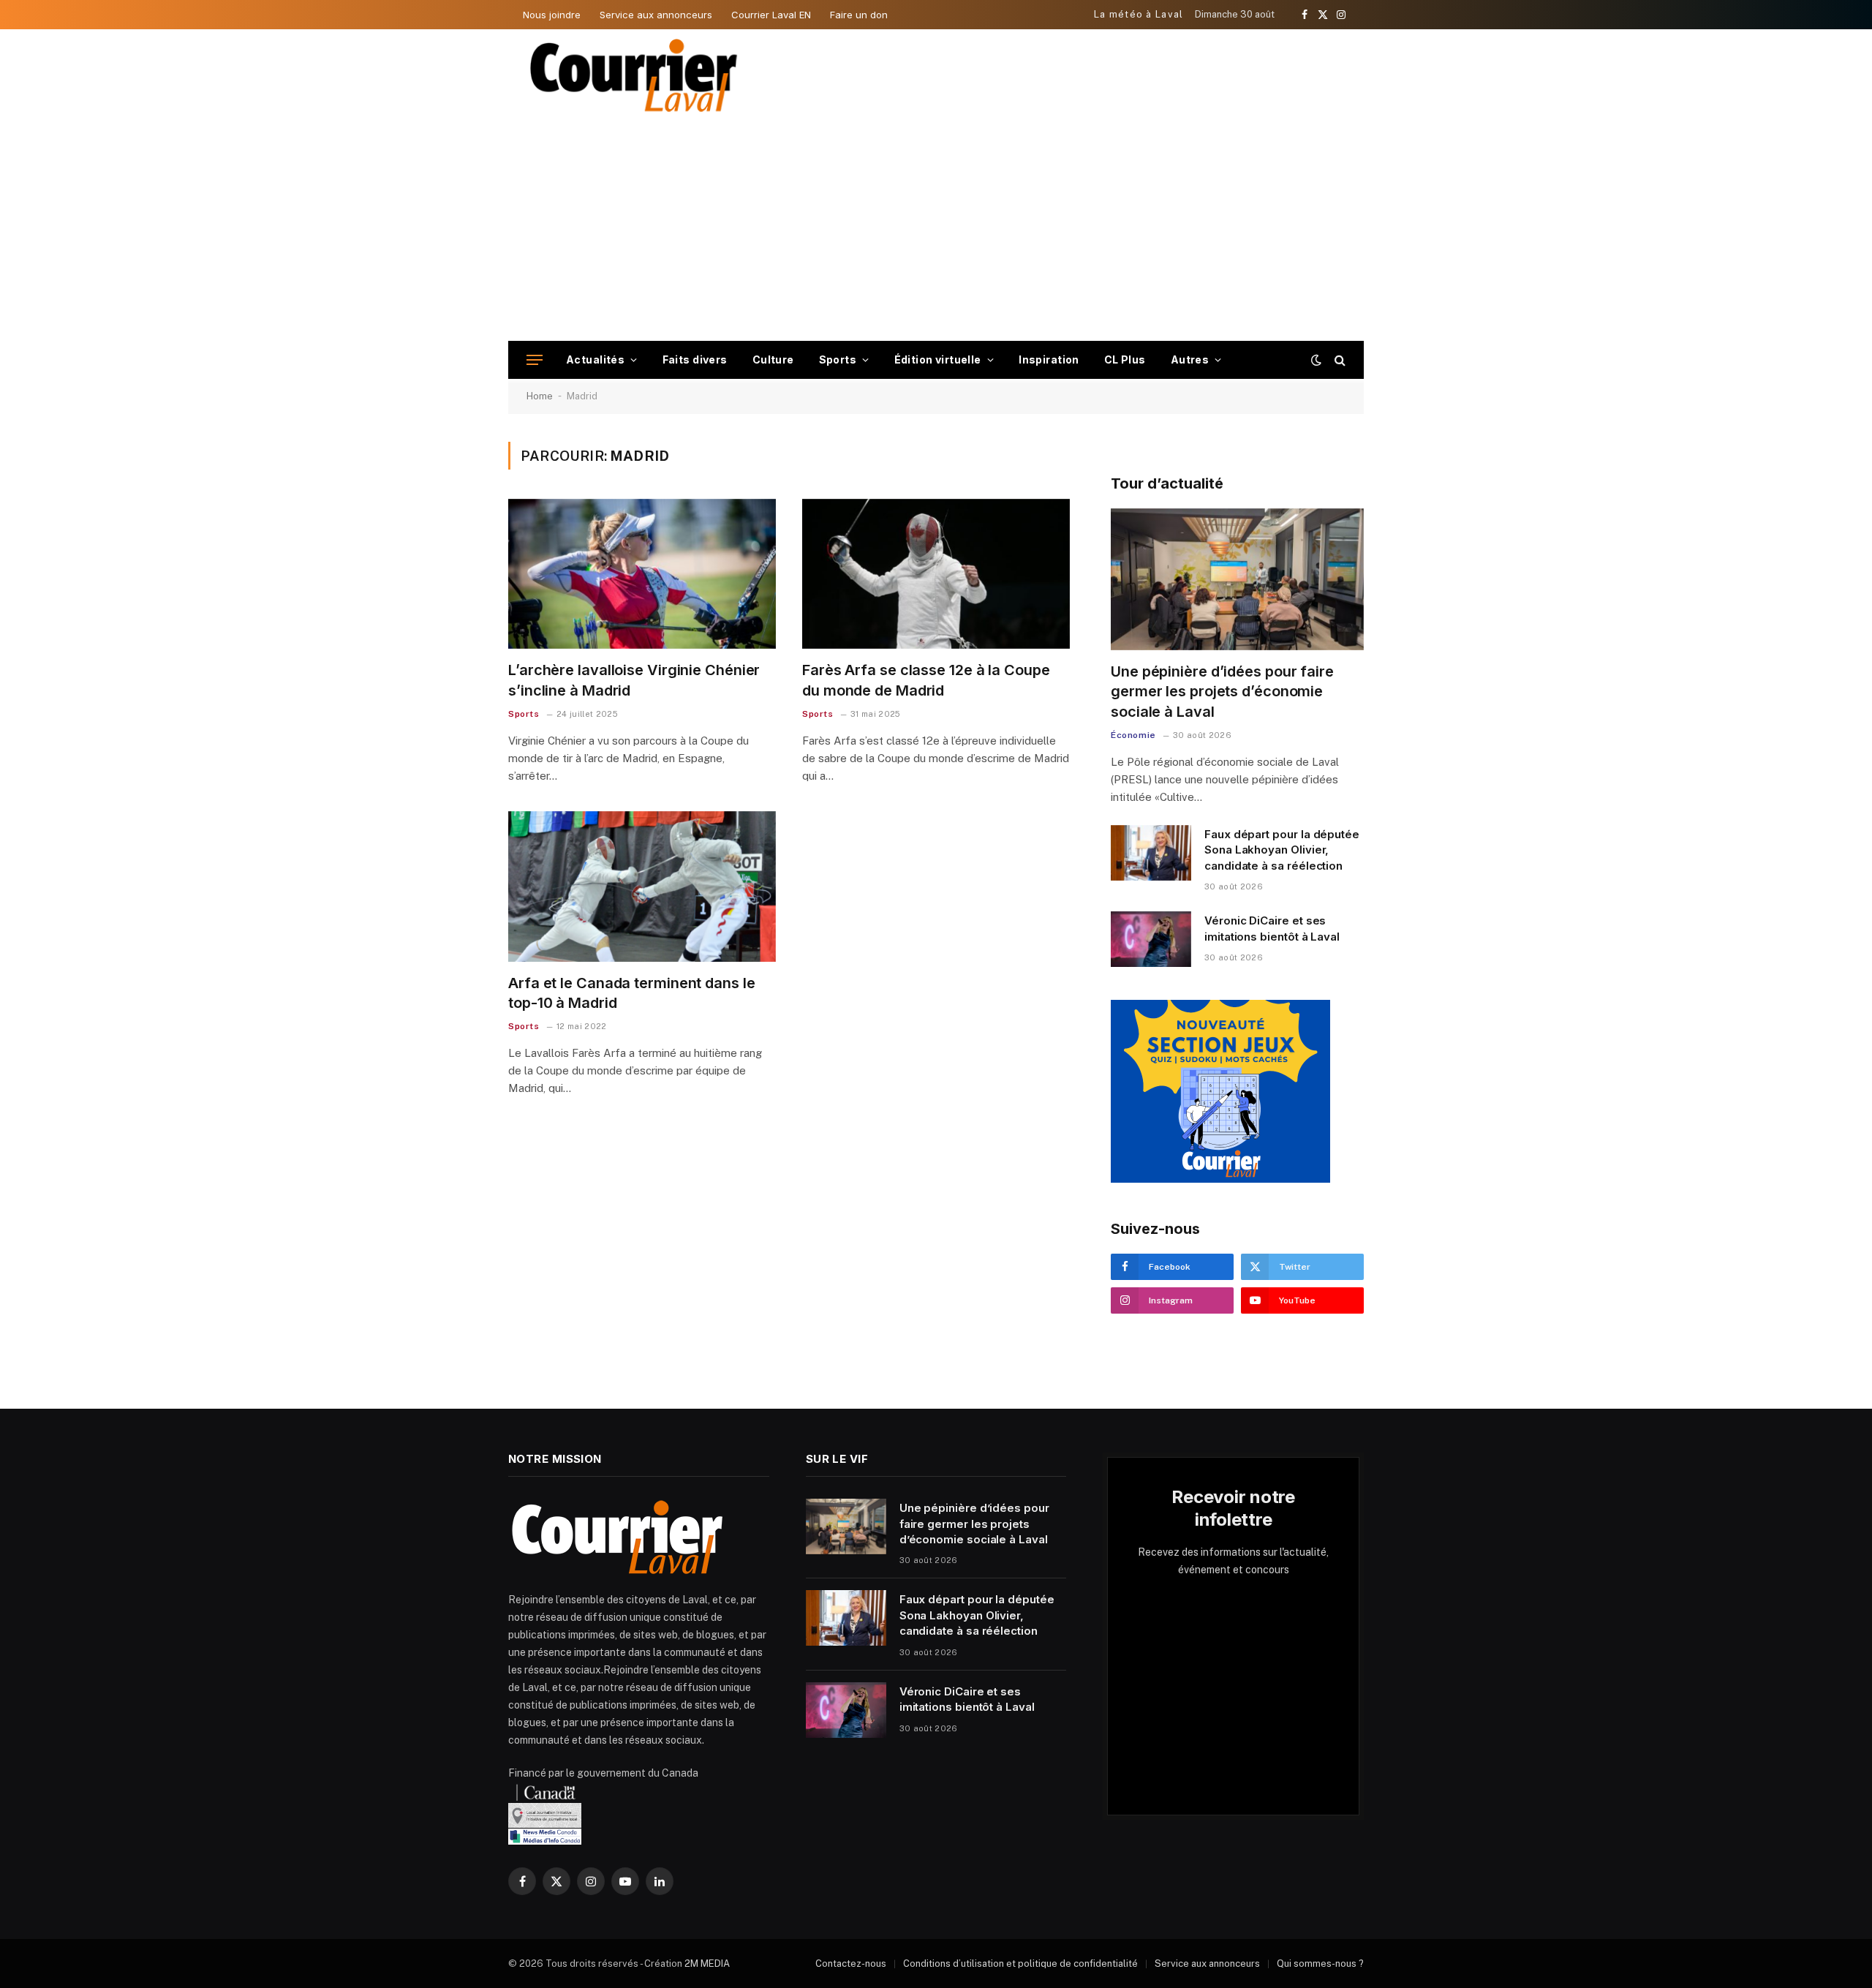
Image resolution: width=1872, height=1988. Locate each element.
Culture (773, 359)
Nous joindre (552, 15)
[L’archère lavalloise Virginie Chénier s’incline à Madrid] (642, 574)
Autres (1190, 359)
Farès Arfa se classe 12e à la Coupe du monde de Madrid (926, 680)
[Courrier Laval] (634, 75)
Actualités (595, 359)
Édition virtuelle (938, 359)
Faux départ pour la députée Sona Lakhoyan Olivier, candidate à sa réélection (1282, 850)
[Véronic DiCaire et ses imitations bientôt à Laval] (1151, 939)
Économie (1133, 735)
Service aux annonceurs (656, 15)
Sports (838, 359)
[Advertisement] (936, 231)
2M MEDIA (707, 1963)
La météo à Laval (1139, 14)
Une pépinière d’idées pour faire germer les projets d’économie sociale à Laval (1222, 691)
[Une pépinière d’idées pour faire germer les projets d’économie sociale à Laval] (1237, 580)
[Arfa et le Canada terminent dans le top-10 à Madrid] (642, 886)
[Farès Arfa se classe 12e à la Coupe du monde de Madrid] (936, 574)
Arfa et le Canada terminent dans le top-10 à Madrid (632, 993)
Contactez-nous (851, 1963)
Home (540, 396)
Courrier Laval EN (771, 15)
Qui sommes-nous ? (1320, 1963)
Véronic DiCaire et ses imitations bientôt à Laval (1272, 928)
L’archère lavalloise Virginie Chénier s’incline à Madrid (634, 680)
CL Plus (1125, 359)
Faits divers (695, 359)
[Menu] (535, 360)
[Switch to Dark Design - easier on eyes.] (1316, 360)
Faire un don (859, 15)
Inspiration (1049, 359)
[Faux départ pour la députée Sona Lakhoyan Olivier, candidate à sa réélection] (1151, 853)
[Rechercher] (1339, 360)
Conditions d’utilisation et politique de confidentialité (1020, 1963)
